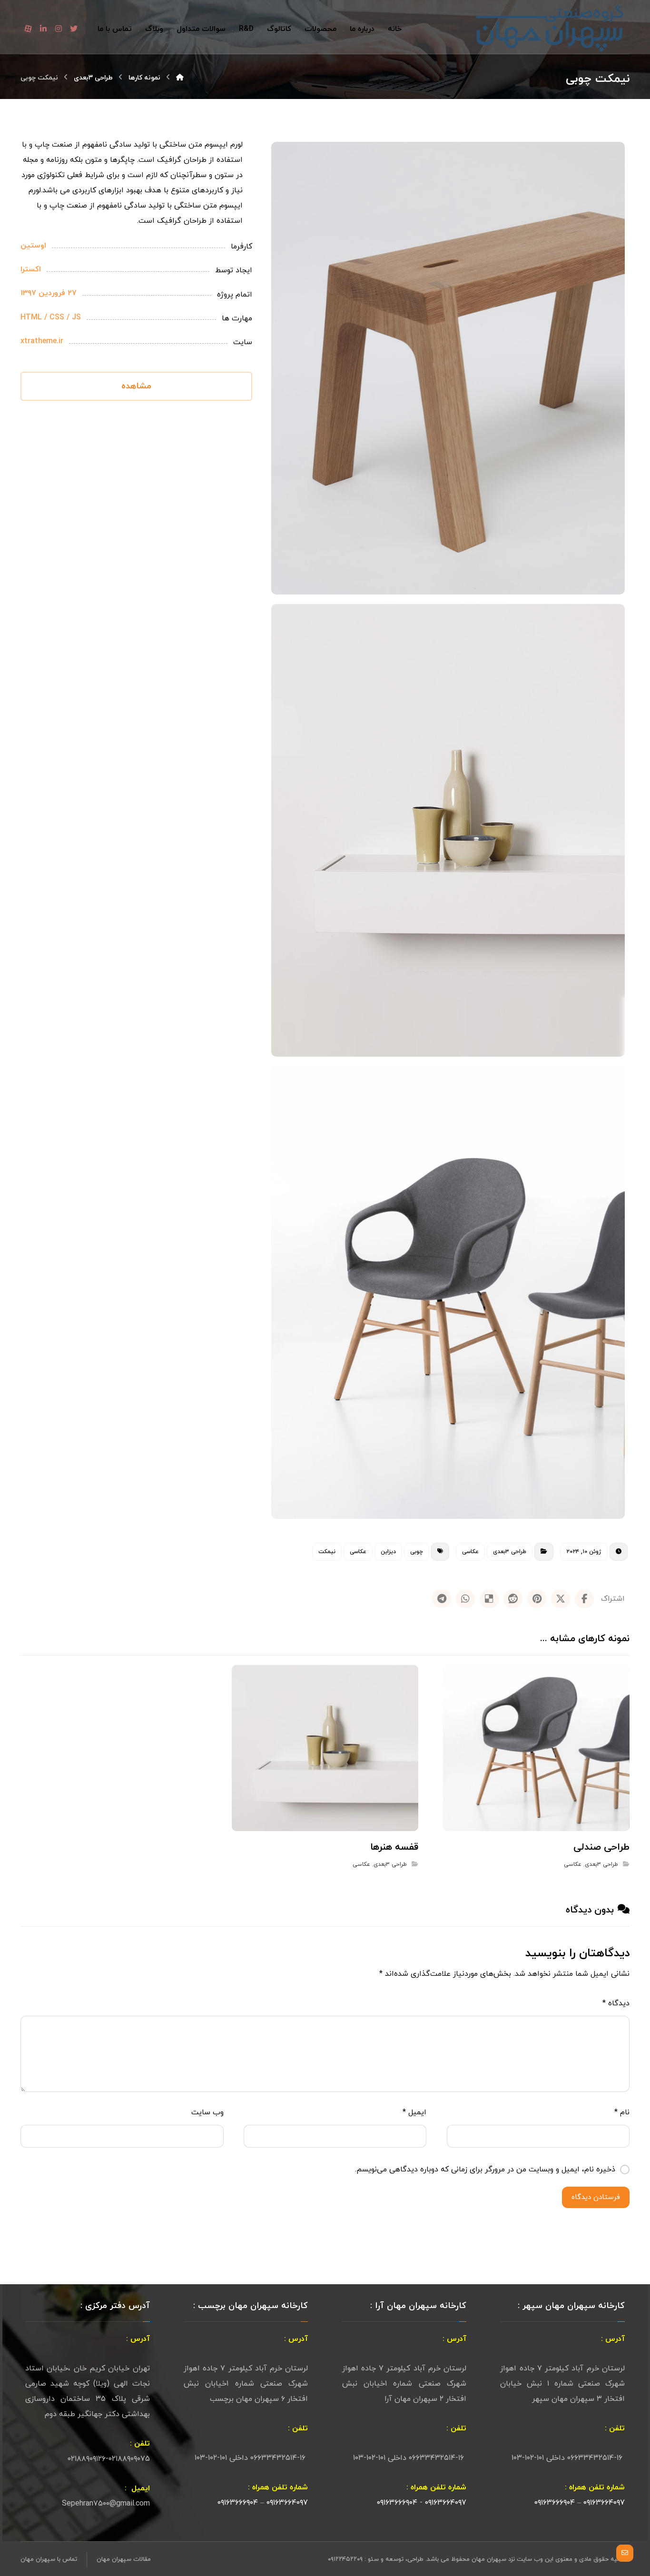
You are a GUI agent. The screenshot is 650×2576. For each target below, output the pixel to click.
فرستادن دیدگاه (596, 2197)
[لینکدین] (43, 29)
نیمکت (327, 1552)
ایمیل (414, 2112)
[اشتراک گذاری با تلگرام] (442, 1599)
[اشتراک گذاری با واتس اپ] (465, 1599)
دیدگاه (616, 2003)
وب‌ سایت (207, 2112)
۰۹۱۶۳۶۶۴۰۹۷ (603, 2503)
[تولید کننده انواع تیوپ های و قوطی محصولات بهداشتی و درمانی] (551, 29)
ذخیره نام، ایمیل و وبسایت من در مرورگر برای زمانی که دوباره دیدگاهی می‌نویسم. (485, 2170)
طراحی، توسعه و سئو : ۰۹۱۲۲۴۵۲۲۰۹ (376, 2559)
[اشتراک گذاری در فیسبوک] (584, 1599)
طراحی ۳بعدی (510, 1552)
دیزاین (388, 1552)
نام (622, 2112)
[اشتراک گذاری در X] (561, 1599)
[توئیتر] (74, 29)
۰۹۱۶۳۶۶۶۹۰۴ (555, 2503)
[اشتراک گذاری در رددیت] (513, 1599)
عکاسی (470, 1552)
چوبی (417, 1552)
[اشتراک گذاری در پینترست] (537, 1599)
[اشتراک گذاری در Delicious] (489, 1599)
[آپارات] (28, 29)
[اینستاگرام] (59, 29)
